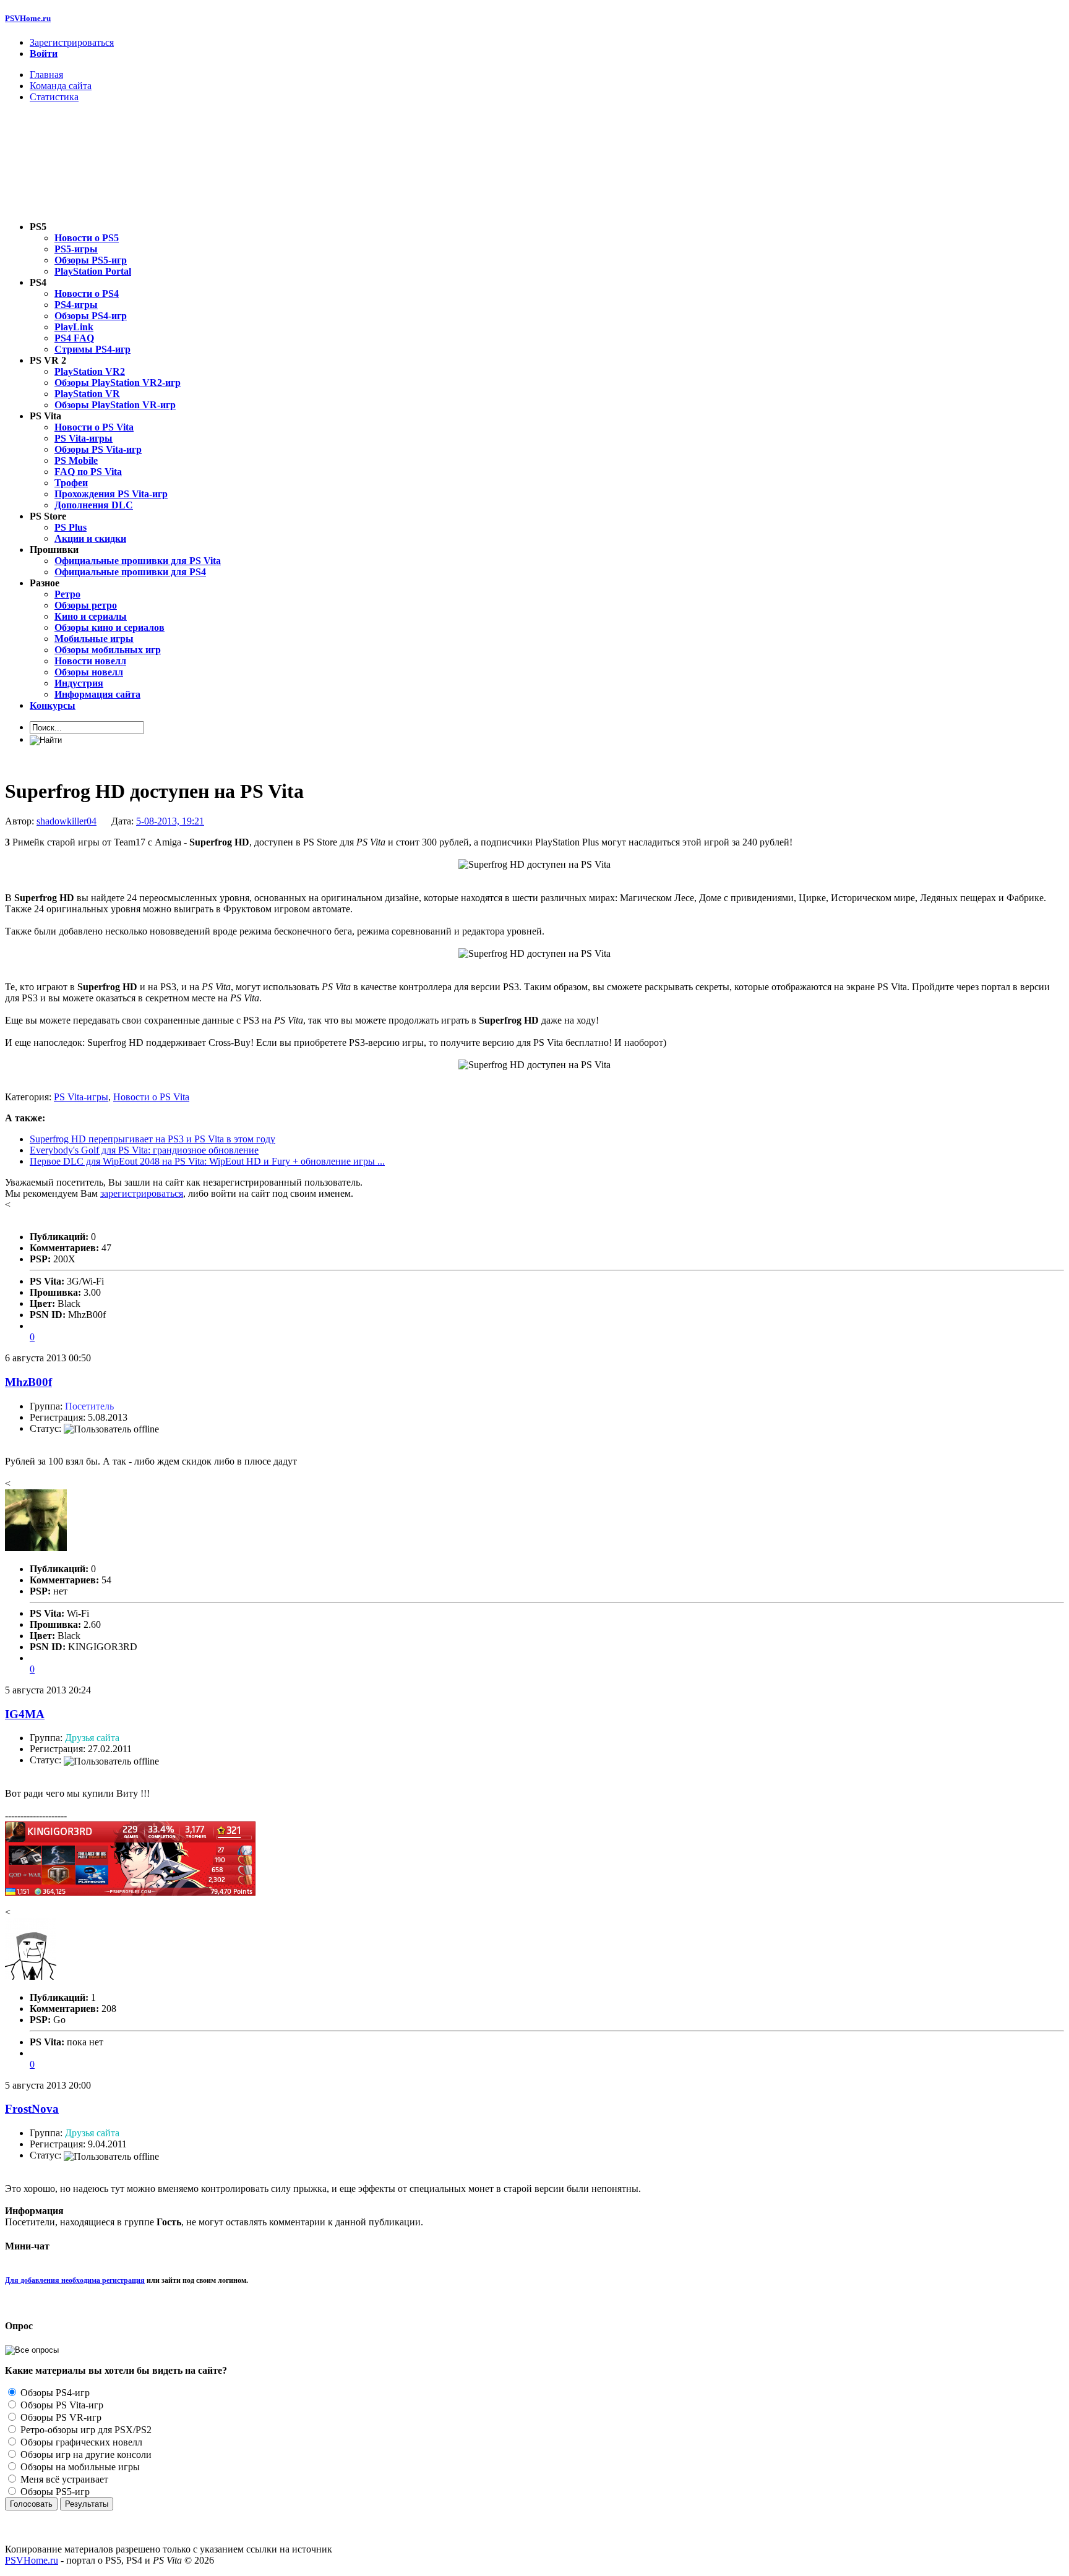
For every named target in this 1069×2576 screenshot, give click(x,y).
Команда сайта (61, 86)
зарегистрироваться (142, 1193)
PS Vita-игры (81, 1097)
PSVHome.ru (28, 18)
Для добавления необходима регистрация (75, 2280)
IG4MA (25, 1714)
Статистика (54, 97)
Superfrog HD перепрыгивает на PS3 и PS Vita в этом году (152, 1139)
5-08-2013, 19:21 (170, 821)
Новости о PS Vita (151, 1097)
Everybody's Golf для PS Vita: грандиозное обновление (144, 1150)
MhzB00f (28, 1382)
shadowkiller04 (67, 821)
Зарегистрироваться (72, 42)
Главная (46, 75)
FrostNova (32, 2109)
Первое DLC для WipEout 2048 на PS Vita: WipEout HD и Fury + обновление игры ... (207, 1161)
